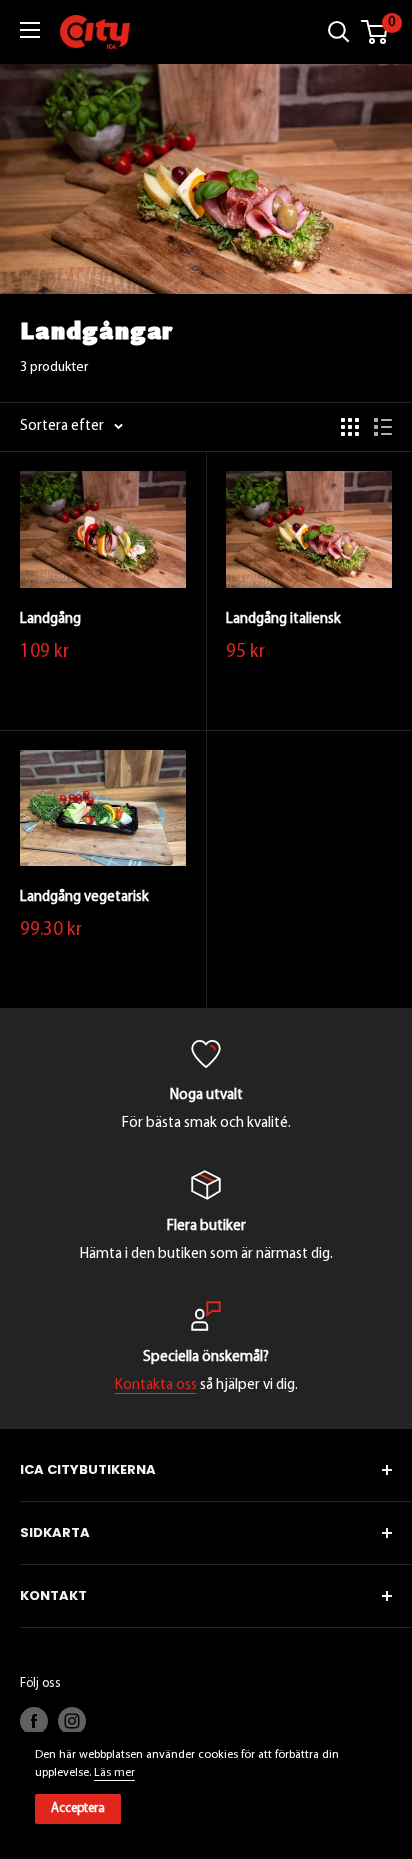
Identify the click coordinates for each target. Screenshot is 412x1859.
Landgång (50, 619)
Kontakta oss (156, 1385)
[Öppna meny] (30, 30)
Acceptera (78, 1808)
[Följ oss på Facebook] (34, 1721)
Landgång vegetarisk (84, 897)
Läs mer (114, 1773)
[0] (375, 32)
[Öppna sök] (339, 32)
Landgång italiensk (283, 619)
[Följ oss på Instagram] (72, 1721)
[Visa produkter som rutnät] (350, 427)
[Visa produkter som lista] (383, 427)
